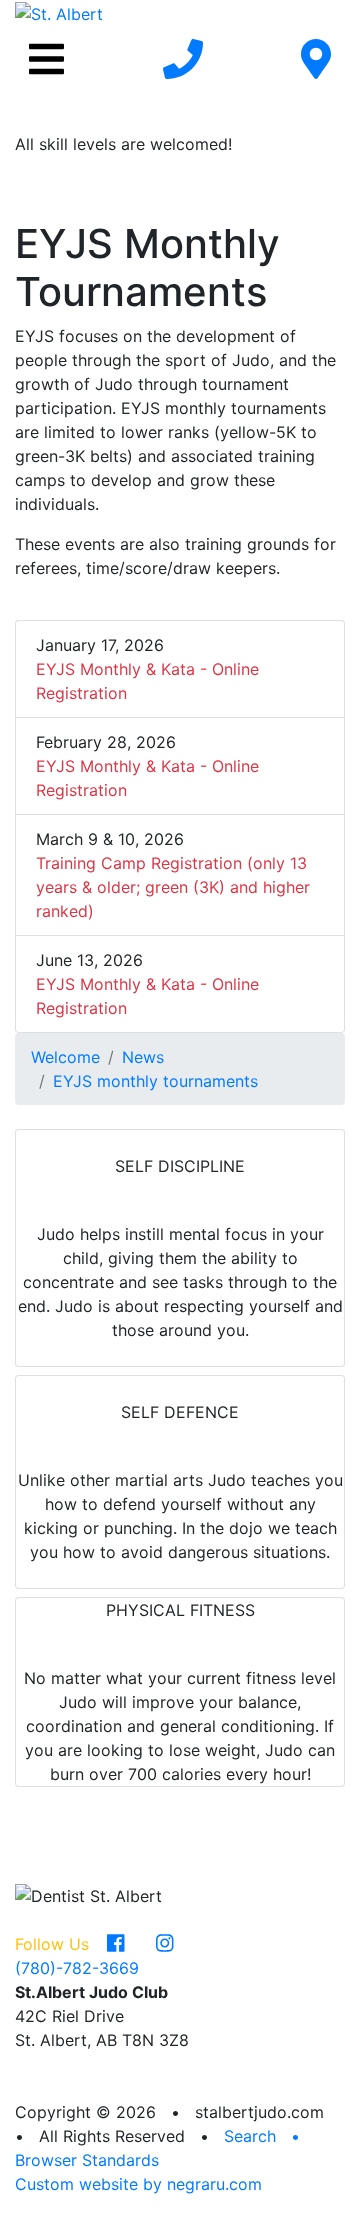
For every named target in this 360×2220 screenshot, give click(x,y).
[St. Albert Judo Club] (59, 12)
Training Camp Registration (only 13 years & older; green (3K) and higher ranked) (173, 887)
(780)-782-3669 (77, 1968)
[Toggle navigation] (46, 59)
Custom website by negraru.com (138, 2184)
